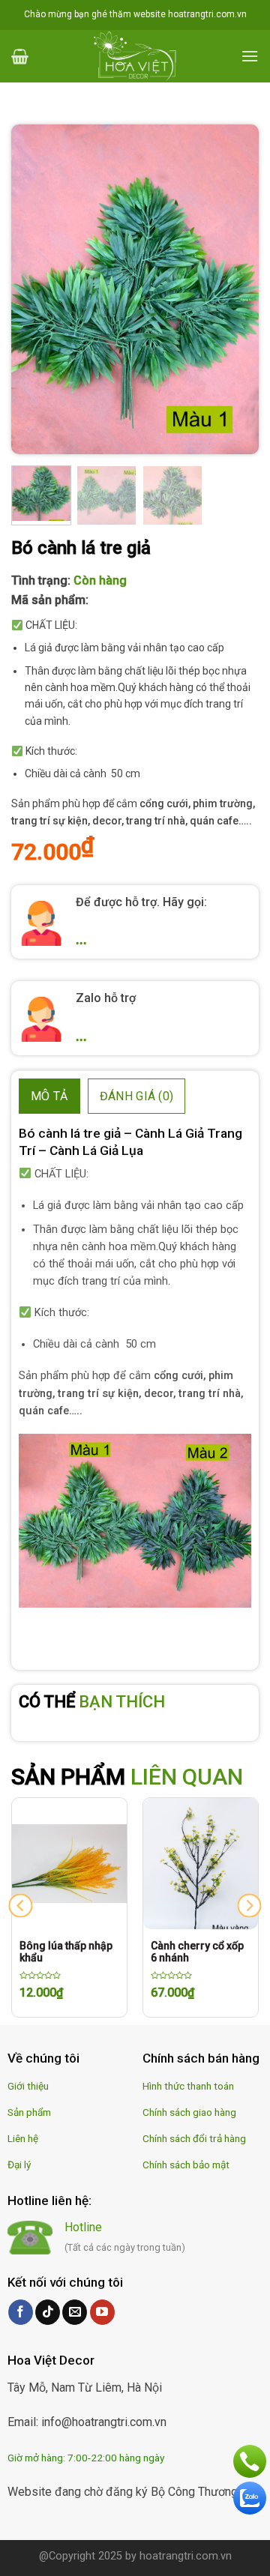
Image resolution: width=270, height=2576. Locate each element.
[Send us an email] (75, 2312)
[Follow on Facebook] (21, 2312)
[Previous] (35, 289)
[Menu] (250, 56)
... (81, 939)
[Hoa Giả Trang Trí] (135, 56)
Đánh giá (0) (137, 1096)
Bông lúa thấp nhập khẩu (66, 1952)
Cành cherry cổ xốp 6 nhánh (197, 1952)
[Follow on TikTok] (48, 2312)
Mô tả (49, 1096)
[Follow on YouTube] (102, 2312)
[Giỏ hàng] (20, 56)
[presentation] (21, 1906)
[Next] (235, 289)
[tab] (49, 1097)
